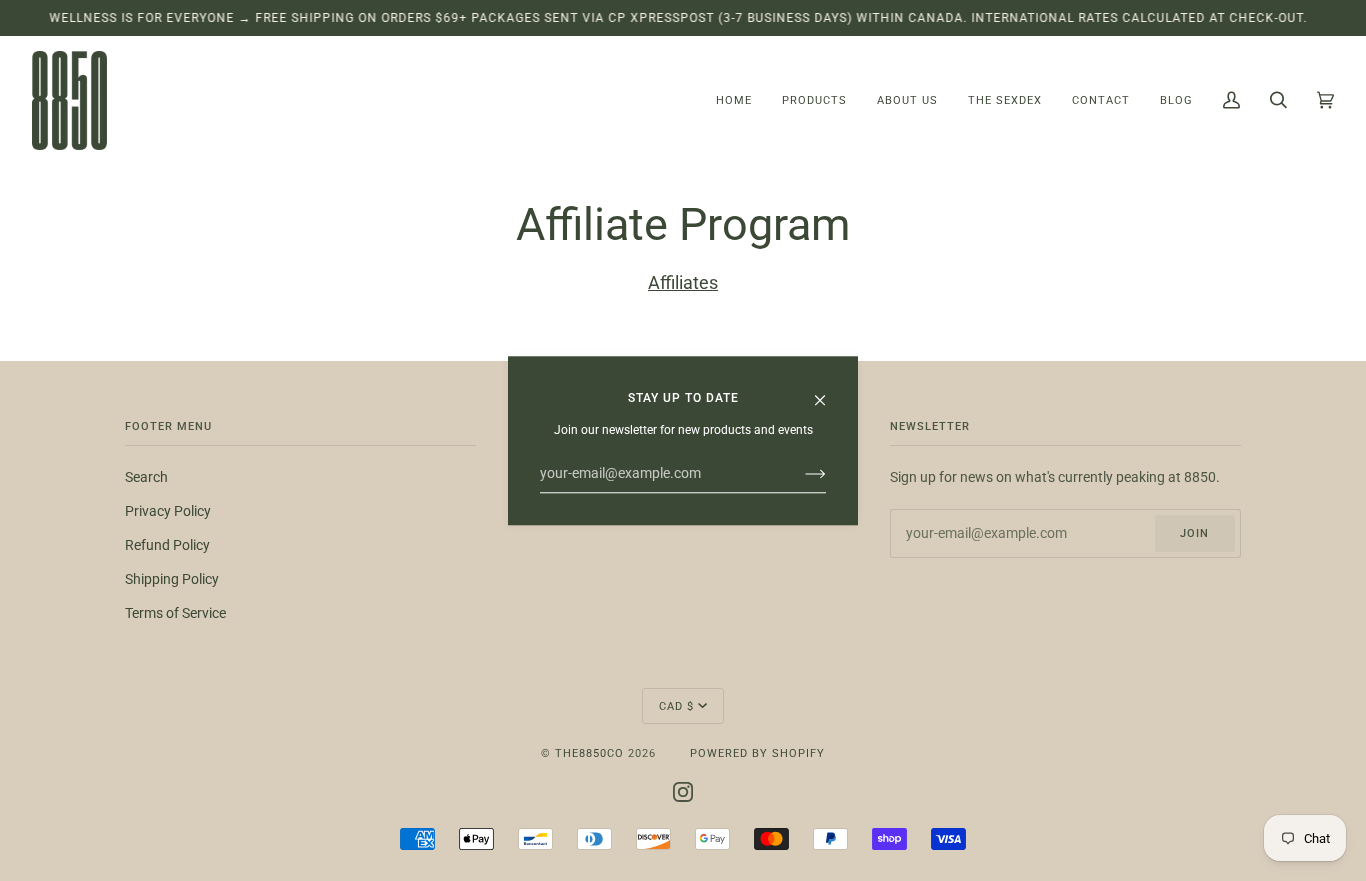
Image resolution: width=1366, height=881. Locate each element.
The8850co (589, 753)
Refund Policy (167, 545)
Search (146, 477)
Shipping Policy (172, 579)
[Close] (828, 391)
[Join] (799, 474)
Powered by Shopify (757, 753)
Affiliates (683, 283)
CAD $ (676, 706)
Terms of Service (175, 613)
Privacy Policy (168, 511)
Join (1194, 533)
